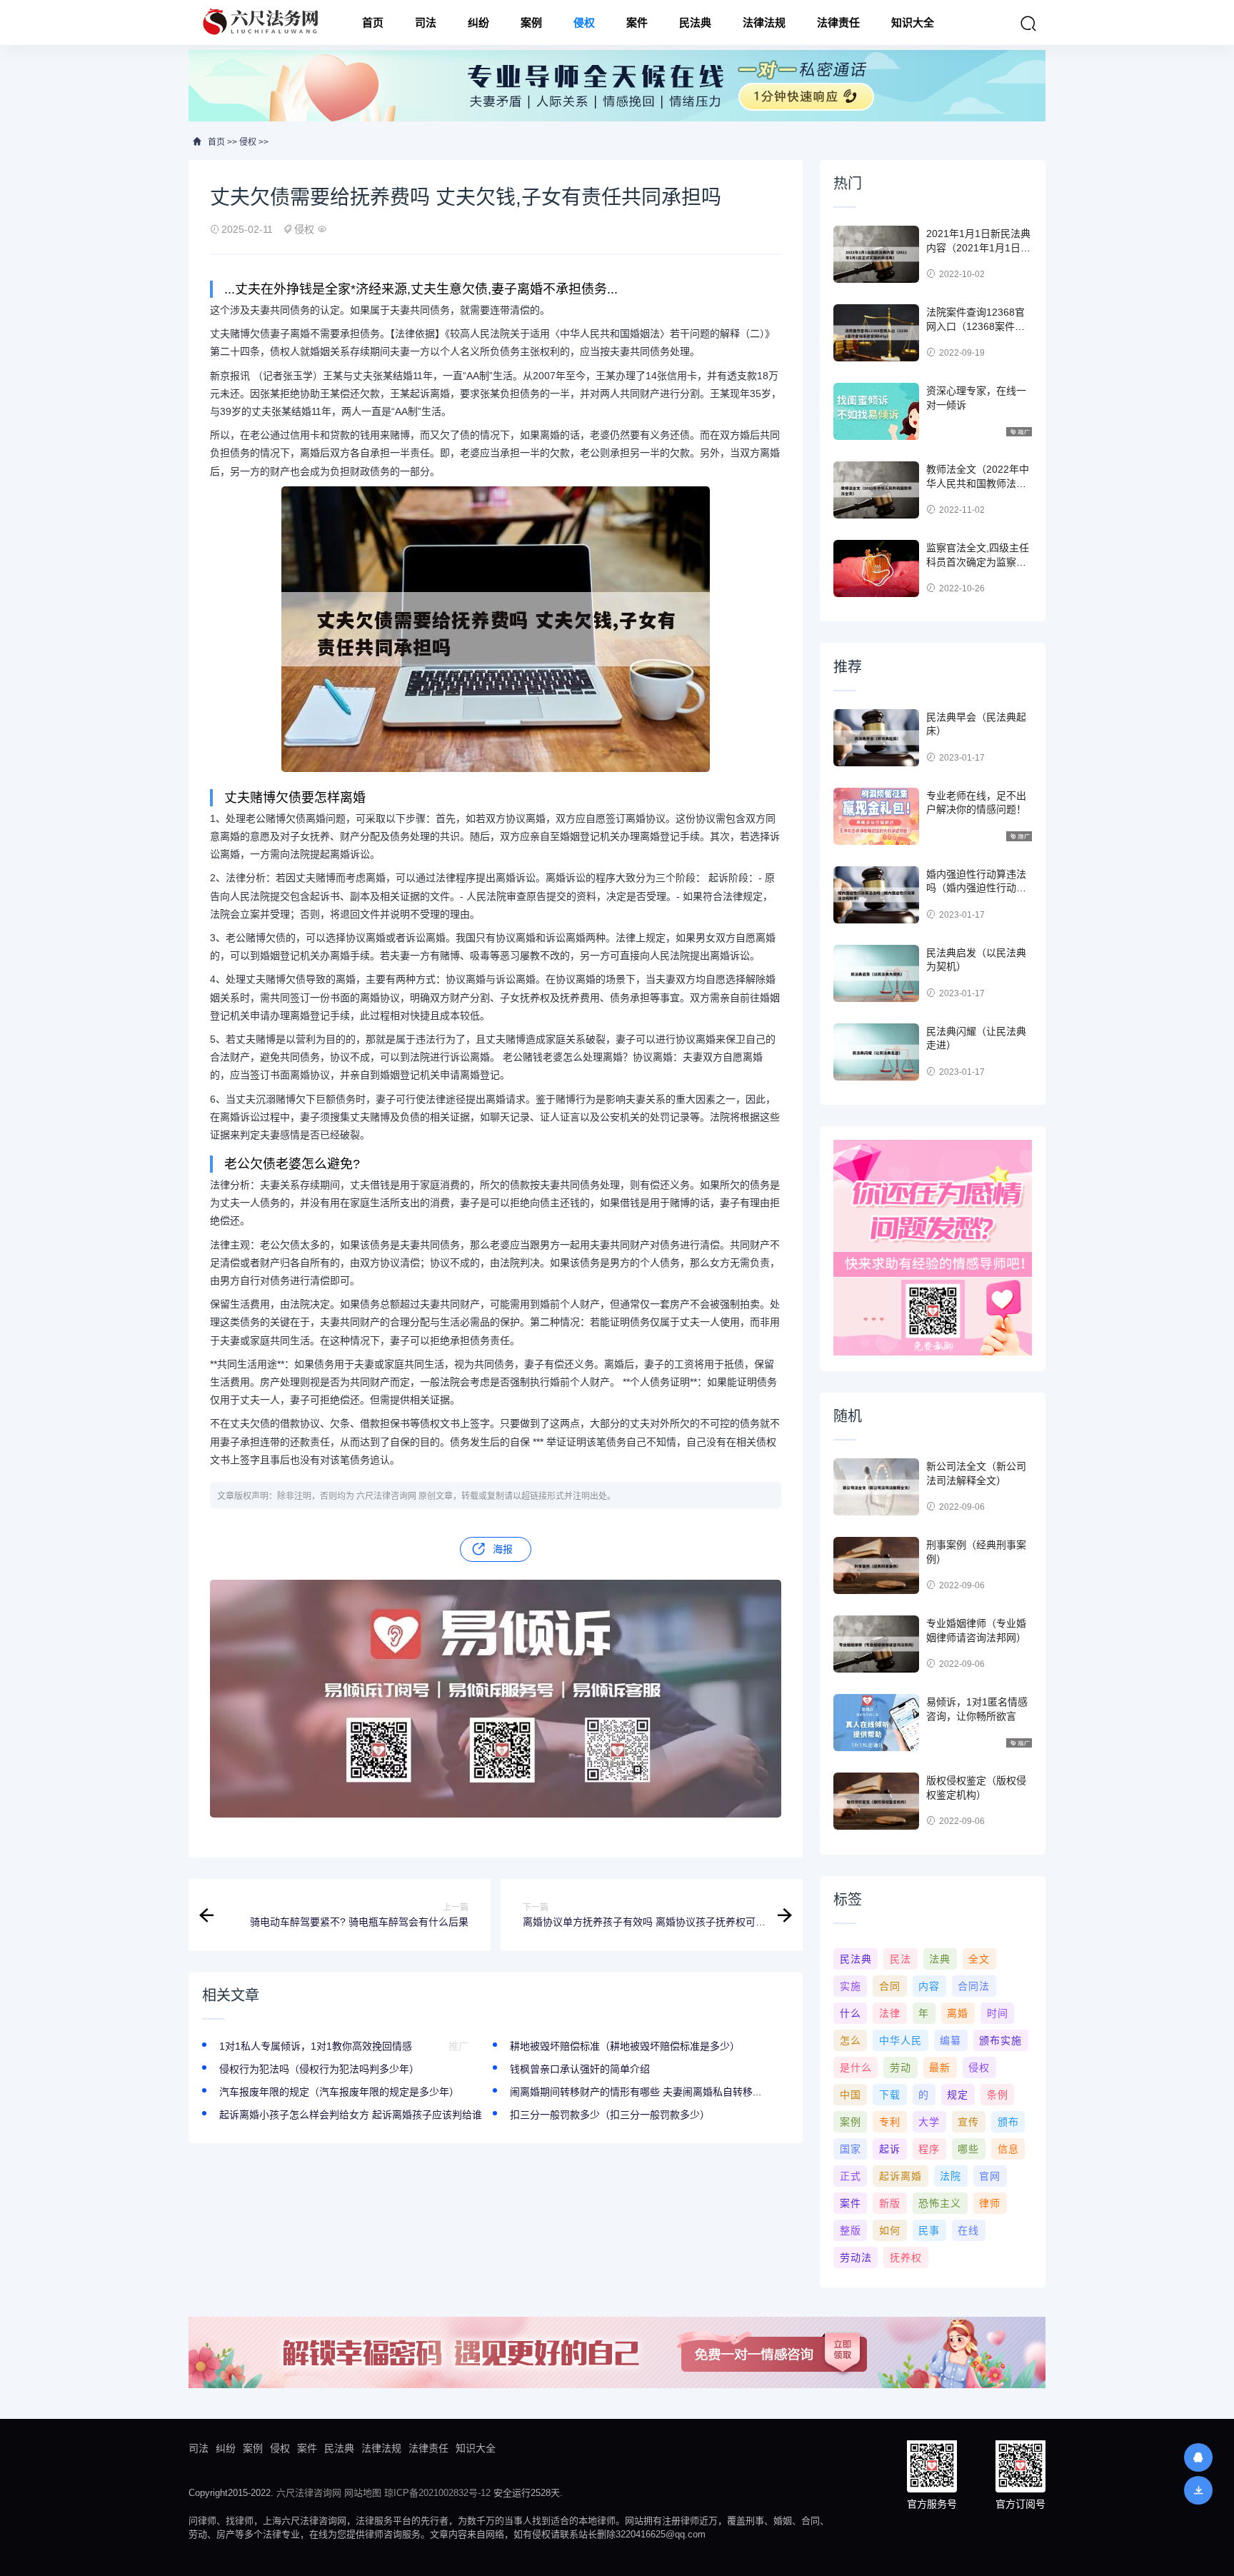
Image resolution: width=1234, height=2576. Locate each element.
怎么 (851, 2040)
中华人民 (901, 2040)
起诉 (890, 2149)
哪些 (968, 2149)
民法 (901, 1959)
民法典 (695, 22)
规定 (958, 2095)
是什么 (856, 2068)
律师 (990, 2203)
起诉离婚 (901, 2176)
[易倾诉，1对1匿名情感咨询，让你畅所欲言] (876, 1723)
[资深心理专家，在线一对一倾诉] (876, 411)
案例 (531, 22)
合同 (890, 1986)
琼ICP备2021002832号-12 (437, 2493)
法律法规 (764, 22)
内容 (929, 1986)
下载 (890, 2095)
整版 (851, 2230)
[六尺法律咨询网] (262, 22)
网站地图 (363, 2493)
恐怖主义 (940, 2203)
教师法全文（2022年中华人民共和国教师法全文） (978, 483)
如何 (890, 2230)
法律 (890, 2013)
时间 (998, 2013)
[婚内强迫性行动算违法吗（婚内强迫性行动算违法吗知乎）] (876, 895)
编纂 (950, 2040)
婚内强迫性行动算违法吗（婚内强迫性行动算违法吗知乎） (976, 888)
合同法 (974, 1986)
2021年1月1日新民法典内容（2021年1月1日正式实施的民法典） (978, 247)
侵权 (584, 22)
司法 (426, 22)
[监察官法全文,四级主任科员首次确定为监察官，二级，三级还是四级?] (876, 568)
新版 (890, 2203)
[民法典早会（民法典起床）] (876, 738)
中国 (851, 2095)
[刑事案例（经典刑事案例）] (876, 1565)
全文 (979, 1959)
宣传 (968, 2122)
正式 (851, 2176)
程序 (929, 2149)
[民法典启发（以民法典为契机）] (876, 973)
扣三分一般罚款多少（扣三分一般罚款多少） (610, 2115)
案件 (637, 22)
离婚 (958, 2013)
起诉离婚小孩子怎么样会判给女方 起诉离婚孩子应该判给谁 (351, 2115)
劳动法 (856, 2257)
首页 (373, 22)
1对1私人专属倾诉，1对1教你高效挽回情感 (316, 2046)
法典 (940, 1959)
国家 (851, 2149)
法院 (950, 2176)
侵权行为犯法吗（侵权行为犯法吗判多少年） (319, 2069)
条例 (998, 2095)
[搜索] (1028, 24)
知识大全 (913, 22)
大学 (929, 2122)
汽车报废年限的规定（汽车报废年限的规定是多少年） (339, 2092)
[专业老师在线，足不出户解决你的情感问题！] (876, 816)
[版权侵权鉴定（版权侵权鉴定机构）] (876, 1801)
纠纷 (478, 22)
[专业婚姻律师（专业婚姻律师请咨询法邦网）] (876, 1644)
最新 (940, 2068)
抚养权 (906, 2257)
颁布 (1008, 2122)
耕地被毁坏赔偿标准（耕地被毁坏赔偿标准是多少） (625, 2046)
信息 (1008, 2149)
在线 (968, 2230)
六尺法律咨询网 (309, 2493)
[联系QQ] (1198, 2457)
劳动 (901, 2068)
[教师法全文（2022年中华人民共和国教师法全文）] (876, 490)
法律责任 (838, 22)
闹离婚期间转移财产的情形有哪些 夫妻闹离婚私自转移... (636, 2092)
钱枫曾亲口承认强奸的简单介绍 (580, 2069)
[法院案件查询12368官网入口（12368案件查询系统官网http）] (876, 333)
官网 (990, 2176)
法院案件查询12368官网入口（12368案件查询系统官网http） (975, 326)
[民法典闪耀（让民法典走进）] (876, 1052)
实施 (851, 1986)
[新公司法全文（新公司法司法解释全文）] (876, 1487)
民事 (929, 2230)
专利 (890, 2122)
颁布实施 (1000, 2040)
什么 (851, 2013)
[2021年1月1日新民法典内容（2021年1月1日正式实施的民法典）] (876, 254)
